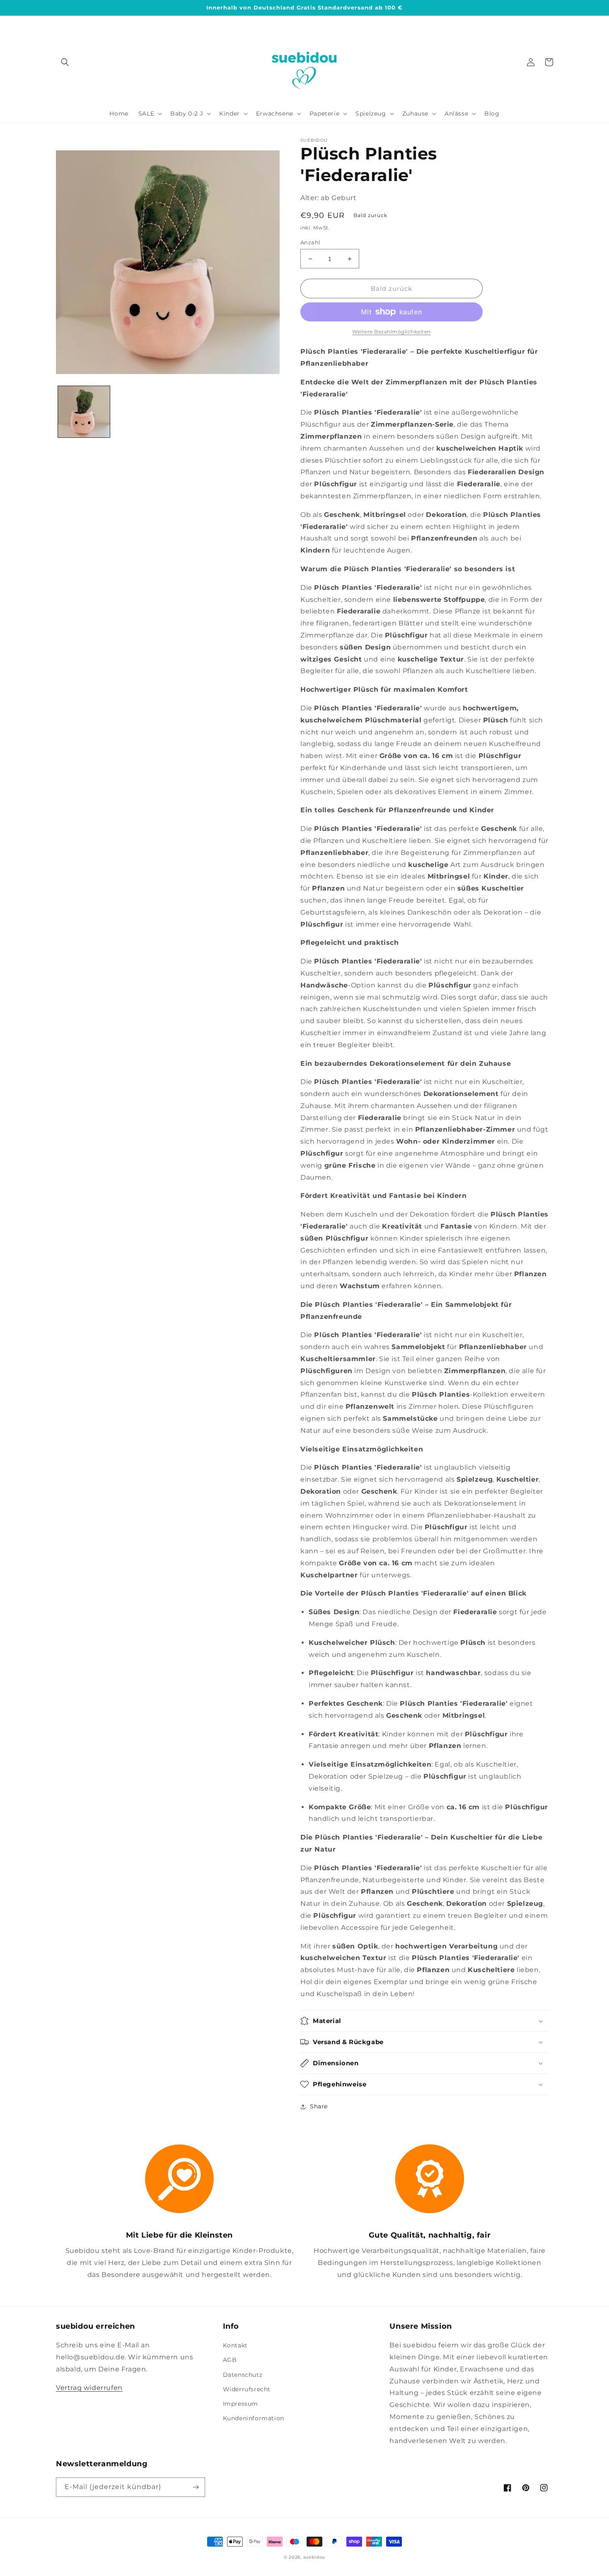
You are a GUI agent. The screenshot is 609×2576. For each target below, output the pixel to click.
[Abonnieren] (196, 2487)
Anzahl (310, 242)
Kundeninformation (254, 2418)
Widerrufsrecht (247, 2389)
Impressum (240, 2404)
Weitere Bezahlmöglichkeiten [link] (391, 332)
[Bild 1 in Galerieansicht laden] (84, 412)
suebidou (314, 2557)
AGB (230, 2360)
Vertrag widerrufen (89, 2388)
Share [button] (319, 2106)
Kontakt (235, 2345)
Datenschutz (243, 2375)
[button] (65, 62)
